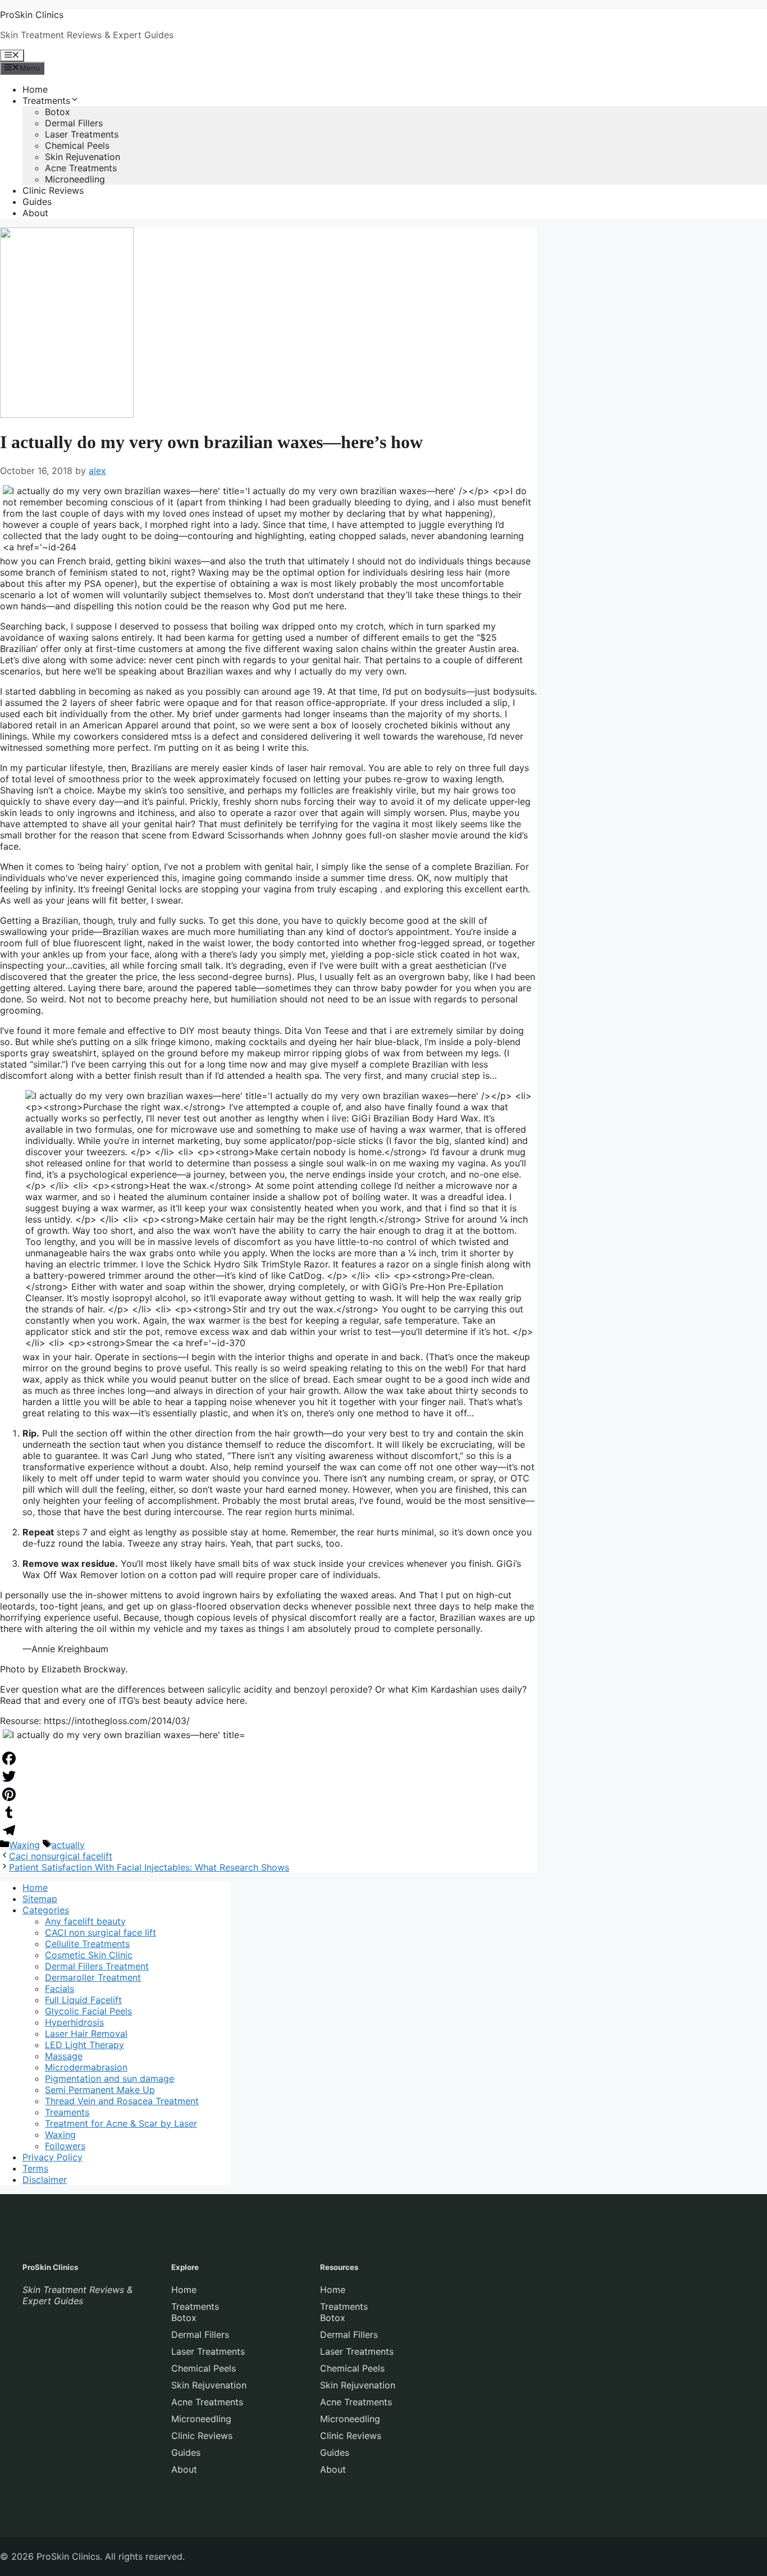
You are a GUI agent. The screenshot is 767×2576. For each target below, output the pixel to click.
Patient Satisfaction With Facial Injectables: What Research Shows (149, 1867)
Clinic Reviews (53, 190)
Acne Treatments (81, 168)
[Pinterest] (268, 1794)
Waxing (24, 1845)
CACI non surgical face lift (101, 1932)
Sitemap (40, 1899)
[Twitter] (268, 1776)
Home (35, 89)
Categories (46, 1910)
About (35, 213)
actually (68, 1845)
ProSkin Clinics (32, 15)
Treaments (67, 2112)
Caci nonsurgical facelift (61, 1856)
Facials (60, 1989)
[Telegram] (268, 1830)
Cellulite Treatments (87, 1944)
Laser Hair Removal (86, 2034)
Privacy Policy (52, 2157)
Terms (35, 2168)
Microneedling (75, 179)
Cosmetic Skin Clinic (89, 1955)
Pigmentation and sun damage (109, 2078)
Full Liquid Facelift (83, 2000)
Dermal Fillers (74, 123)
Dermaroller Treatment (93, 1977)
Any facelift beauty (85, 1921)
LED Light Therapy (85, 2045)
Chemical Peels (77, 145)
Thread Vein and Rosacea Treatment (122, 2101)
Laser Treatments (82, 134)
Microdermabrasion (86, 2067)
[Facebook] (268, 1758)
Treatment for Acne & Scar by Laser (121, 2123)
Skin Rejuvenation (83, 157)
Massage (64, 2056)
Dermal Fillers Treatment (97, 1966)
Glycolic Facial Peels (88, 2011)
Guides (37, 202)
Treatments (46, 101)
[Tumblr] (268, 1812)
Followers (65, 2146)
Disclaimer (45, 2180)
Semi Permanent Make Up (100, 2090)
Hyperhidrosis (74, 2022)
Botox (58, 112)
